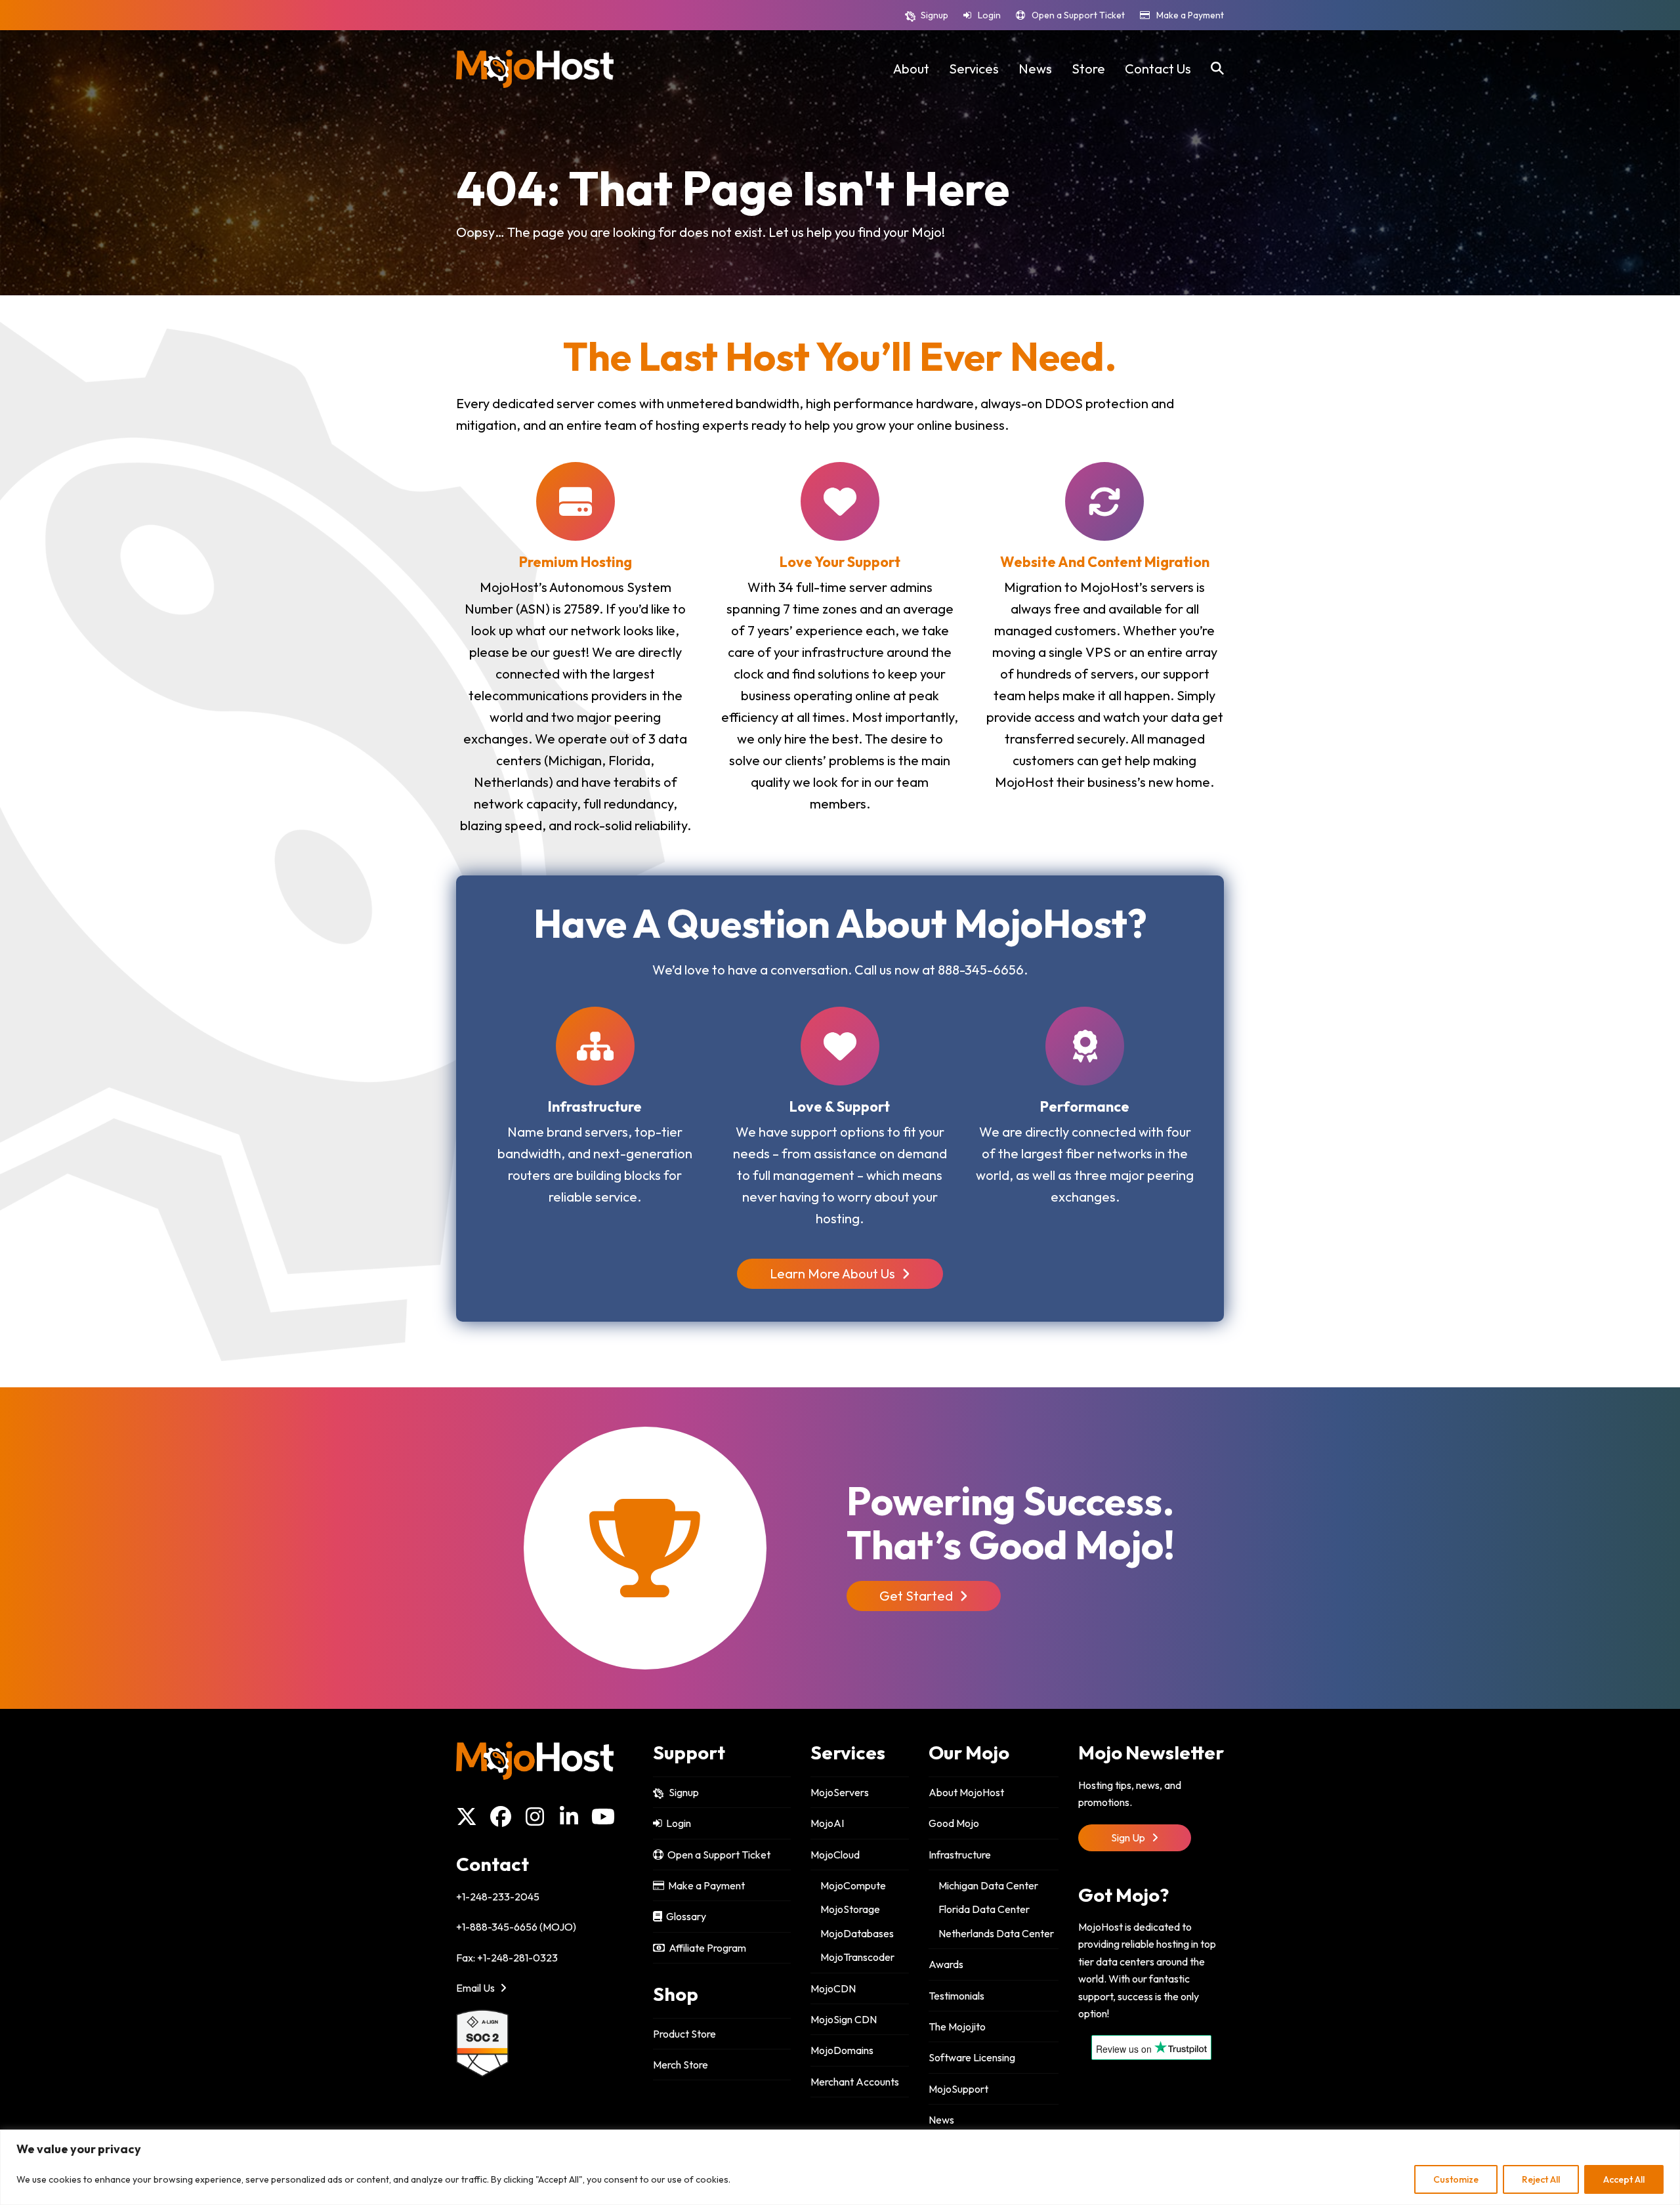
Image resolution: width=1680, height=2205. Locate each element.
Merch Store (681, 2065)
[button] (1217, 69)
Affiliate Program (705, 1948)
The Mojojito (957, 2026)
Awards (946, 1964)
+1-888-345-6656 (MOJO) (516, 1927)
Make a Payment (1190, 15)
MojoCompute (853, 1885)
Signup (934, 15)
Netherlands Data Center (996, 1933)
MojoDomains (842, 2050)
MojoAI (827, 1823)
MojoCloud (835, 1855)
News (941, 2120)
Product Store (684, 2034)
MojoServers (840, 1792)
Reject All (1541, 2179)
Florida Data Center (984, 1909)
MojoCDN (833, 1988)
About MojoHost (966, 1792)
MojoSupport (958, 2089)
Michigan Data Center (988, 1885)
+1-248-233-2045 (498, 1897)
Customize (1456, 2179)
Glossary (684, 1916)
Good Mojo (954, 1823)
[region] (840, 2167)
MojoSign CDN (844, 2019)
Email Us (476, 1988)
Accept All (1624, 2179)
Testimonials (956, 1996)
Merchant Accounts (855, 2082)
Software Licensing (972, 2057)
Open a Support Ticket (1078, 15)
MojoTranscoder (857, 1957)
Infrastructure (960, 1855)
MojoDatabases (857, 1933)
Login (989, 15)
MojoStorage (850, 1909)
